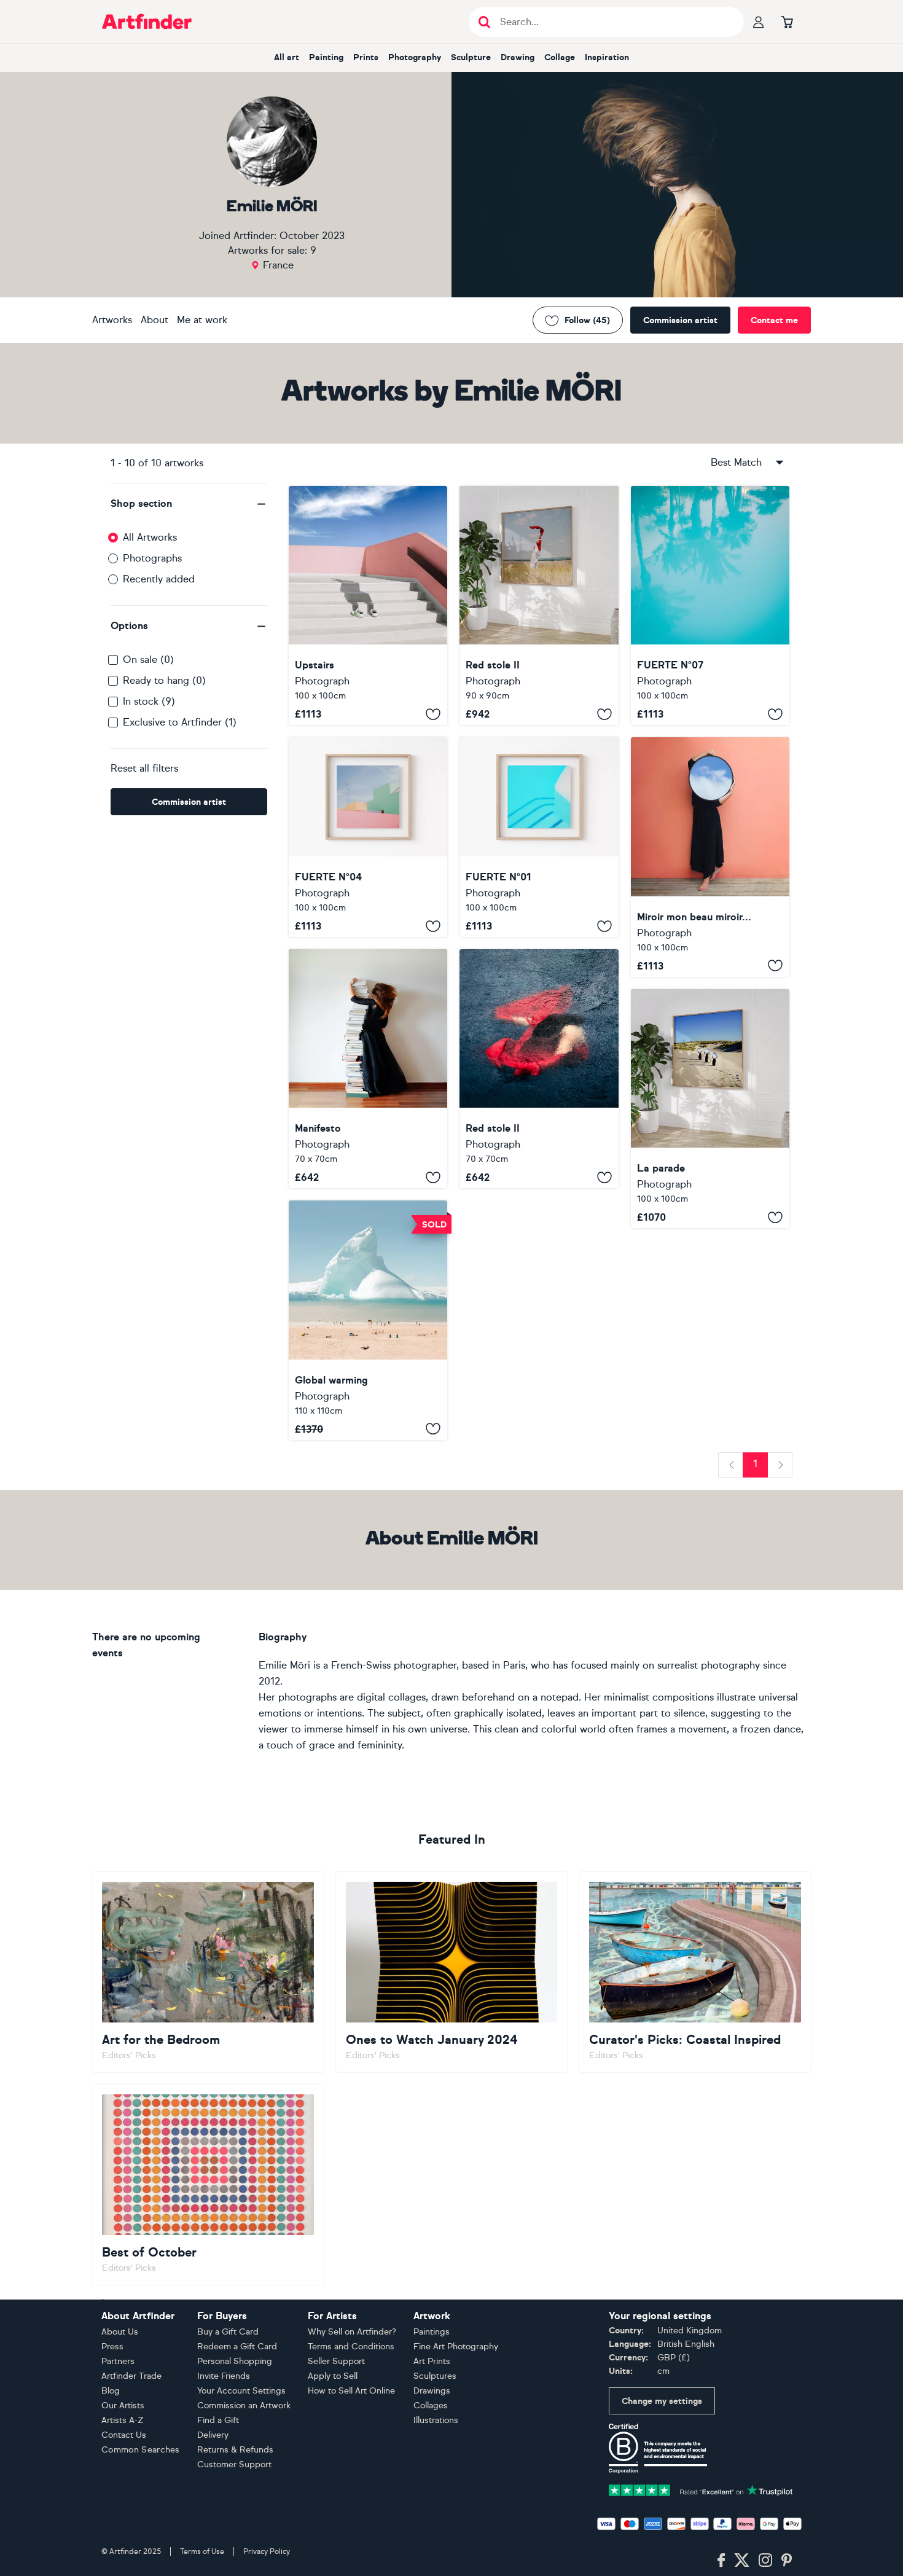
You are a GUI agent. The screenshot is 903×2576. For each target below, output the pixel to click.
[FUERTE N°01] (539, 837)
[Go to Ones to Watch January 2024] (452, 1972)
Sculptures (435, 2376)
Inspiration (607, 57)
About (154, 320)
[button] (189, 504)
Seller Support (336, 2361)
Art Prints (432, 2361)
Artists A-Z (123, 2420)
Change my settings (662, 2401)
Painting (326, 57)
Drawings (432, 2391)
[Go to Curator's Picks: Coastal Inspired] (695, 1972)
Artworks (112, 320)
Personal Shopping (235, 2361)
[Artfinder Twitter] (742, 2561)
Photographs (152, 558)
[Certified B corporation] (658, 2448)
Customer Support (234, 2464)
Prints (366, 57)
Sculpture (471, 57)
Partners (118, 2361)
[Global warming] (368, 1320)
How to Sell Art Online (351, 2391)
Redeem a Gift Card (237, 2347)
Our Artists (123, 2406)
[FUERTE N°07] (710, 605)
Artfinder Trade (131, 2376)
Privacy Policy (267, 2551)
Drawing (518, 57)
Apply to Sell (333, 2376)
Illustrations (436, 2420)
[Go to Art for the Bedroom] (208, 1972)
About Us (120, 2332)
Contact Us (124, 2435)
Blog (111, 2391)
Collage (560, 57)
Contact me (774, 320)
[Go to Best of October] (208, 2185)
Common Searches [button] (141, 2450)
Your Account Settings (241, 2391)
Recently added (159, 579)
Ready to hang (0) (164, 680)
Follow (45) (587, 320)
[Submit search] (484, 22)
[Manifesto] (368, 1069)
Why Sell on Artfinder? (352, 2332)
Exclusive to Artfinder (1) (180, 722)
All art (287, 57)
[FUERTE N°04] (368, 837)
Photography (415, 57)
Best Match (736, 462)
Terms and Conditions (351, 2347)
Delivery (213, 2435)
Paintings (432, 2332)
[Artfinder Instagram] (765, 2561)
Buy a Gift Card (228, 2332)
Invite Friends (224, 2376)
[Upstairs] (368, 605)
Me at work (202, 320)
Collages (431, 2406)
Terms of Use (202, 2551)
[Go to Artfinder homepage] (147, 22)
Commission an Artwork (244, 2406)
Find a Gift (218, 2420)
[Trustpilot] (701, 2490)
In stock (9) (149, 701)
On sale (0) (148, 660)
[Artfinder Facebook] (721, 2561)
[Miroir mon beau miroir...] (710, 857)
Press (112, 2347)
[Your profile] (759, 22)
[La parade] (710, 1109)
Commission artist (680, 320)
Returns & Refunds (235, 2450)
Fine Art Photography (456, 2347)
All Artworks (150, 537)
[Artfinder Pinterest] (787, 2561)
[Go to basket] (787, 22)
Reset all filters (144, 768)
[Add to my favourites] (433, 714)
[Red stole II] (539, 605)
